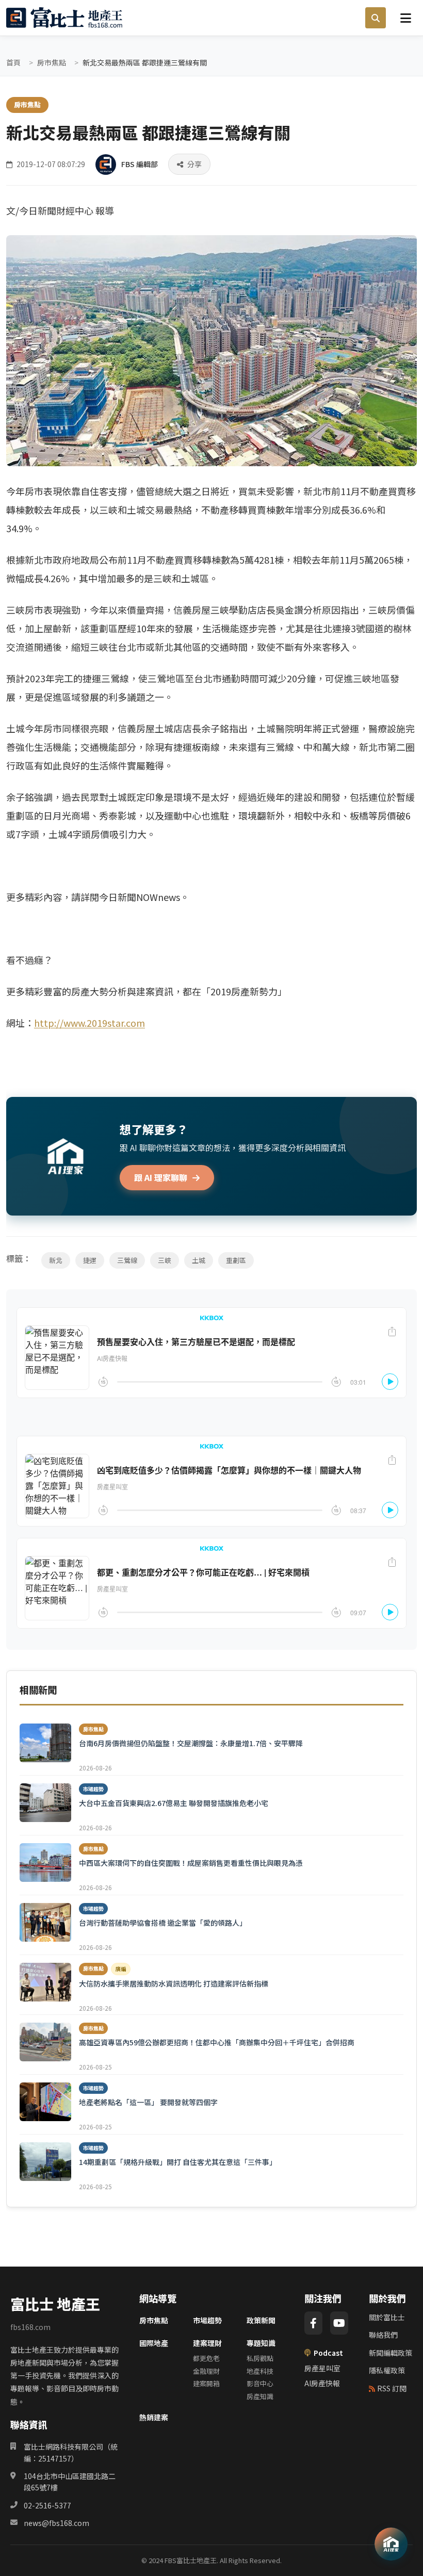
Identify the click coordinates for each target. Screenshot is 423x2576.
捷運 (90, 1260)
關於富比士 (387, 2317)
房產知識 (260, 2396)
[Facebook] (313, 2323)
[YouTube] (339, 2323)
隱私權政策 (387, 2370)
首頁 (13, 62)
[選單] (405, 18)
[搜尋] (376, 18)
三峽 (165, 1260)
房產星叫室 (322, 2368)
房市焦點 (52, 62)
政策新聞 (261, 2320)
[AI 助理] (391, 2544)
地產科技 (260, 2371)
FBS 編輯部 (140, 164)
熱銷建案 (154, 2417)
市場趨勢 (207, 2320)
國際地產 (154, 2343)
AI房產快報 (322, 2383)
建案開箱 (206, 2383)
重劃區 (236, 1260)
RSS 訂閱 (392, 2388)
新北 (56, 1260)
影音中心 (260, 2383)
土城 (199, 1260)
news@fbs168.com (56, 2523)
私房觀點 (260, 2358)
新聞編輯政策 (391, 2353)
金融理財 (206, 2371)
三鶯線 (127, 1260)
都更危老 (206, 2358)
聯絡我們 (383, 2335)
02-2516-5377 (47, 2505)
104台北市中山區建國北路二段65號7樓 (70, 2482)
